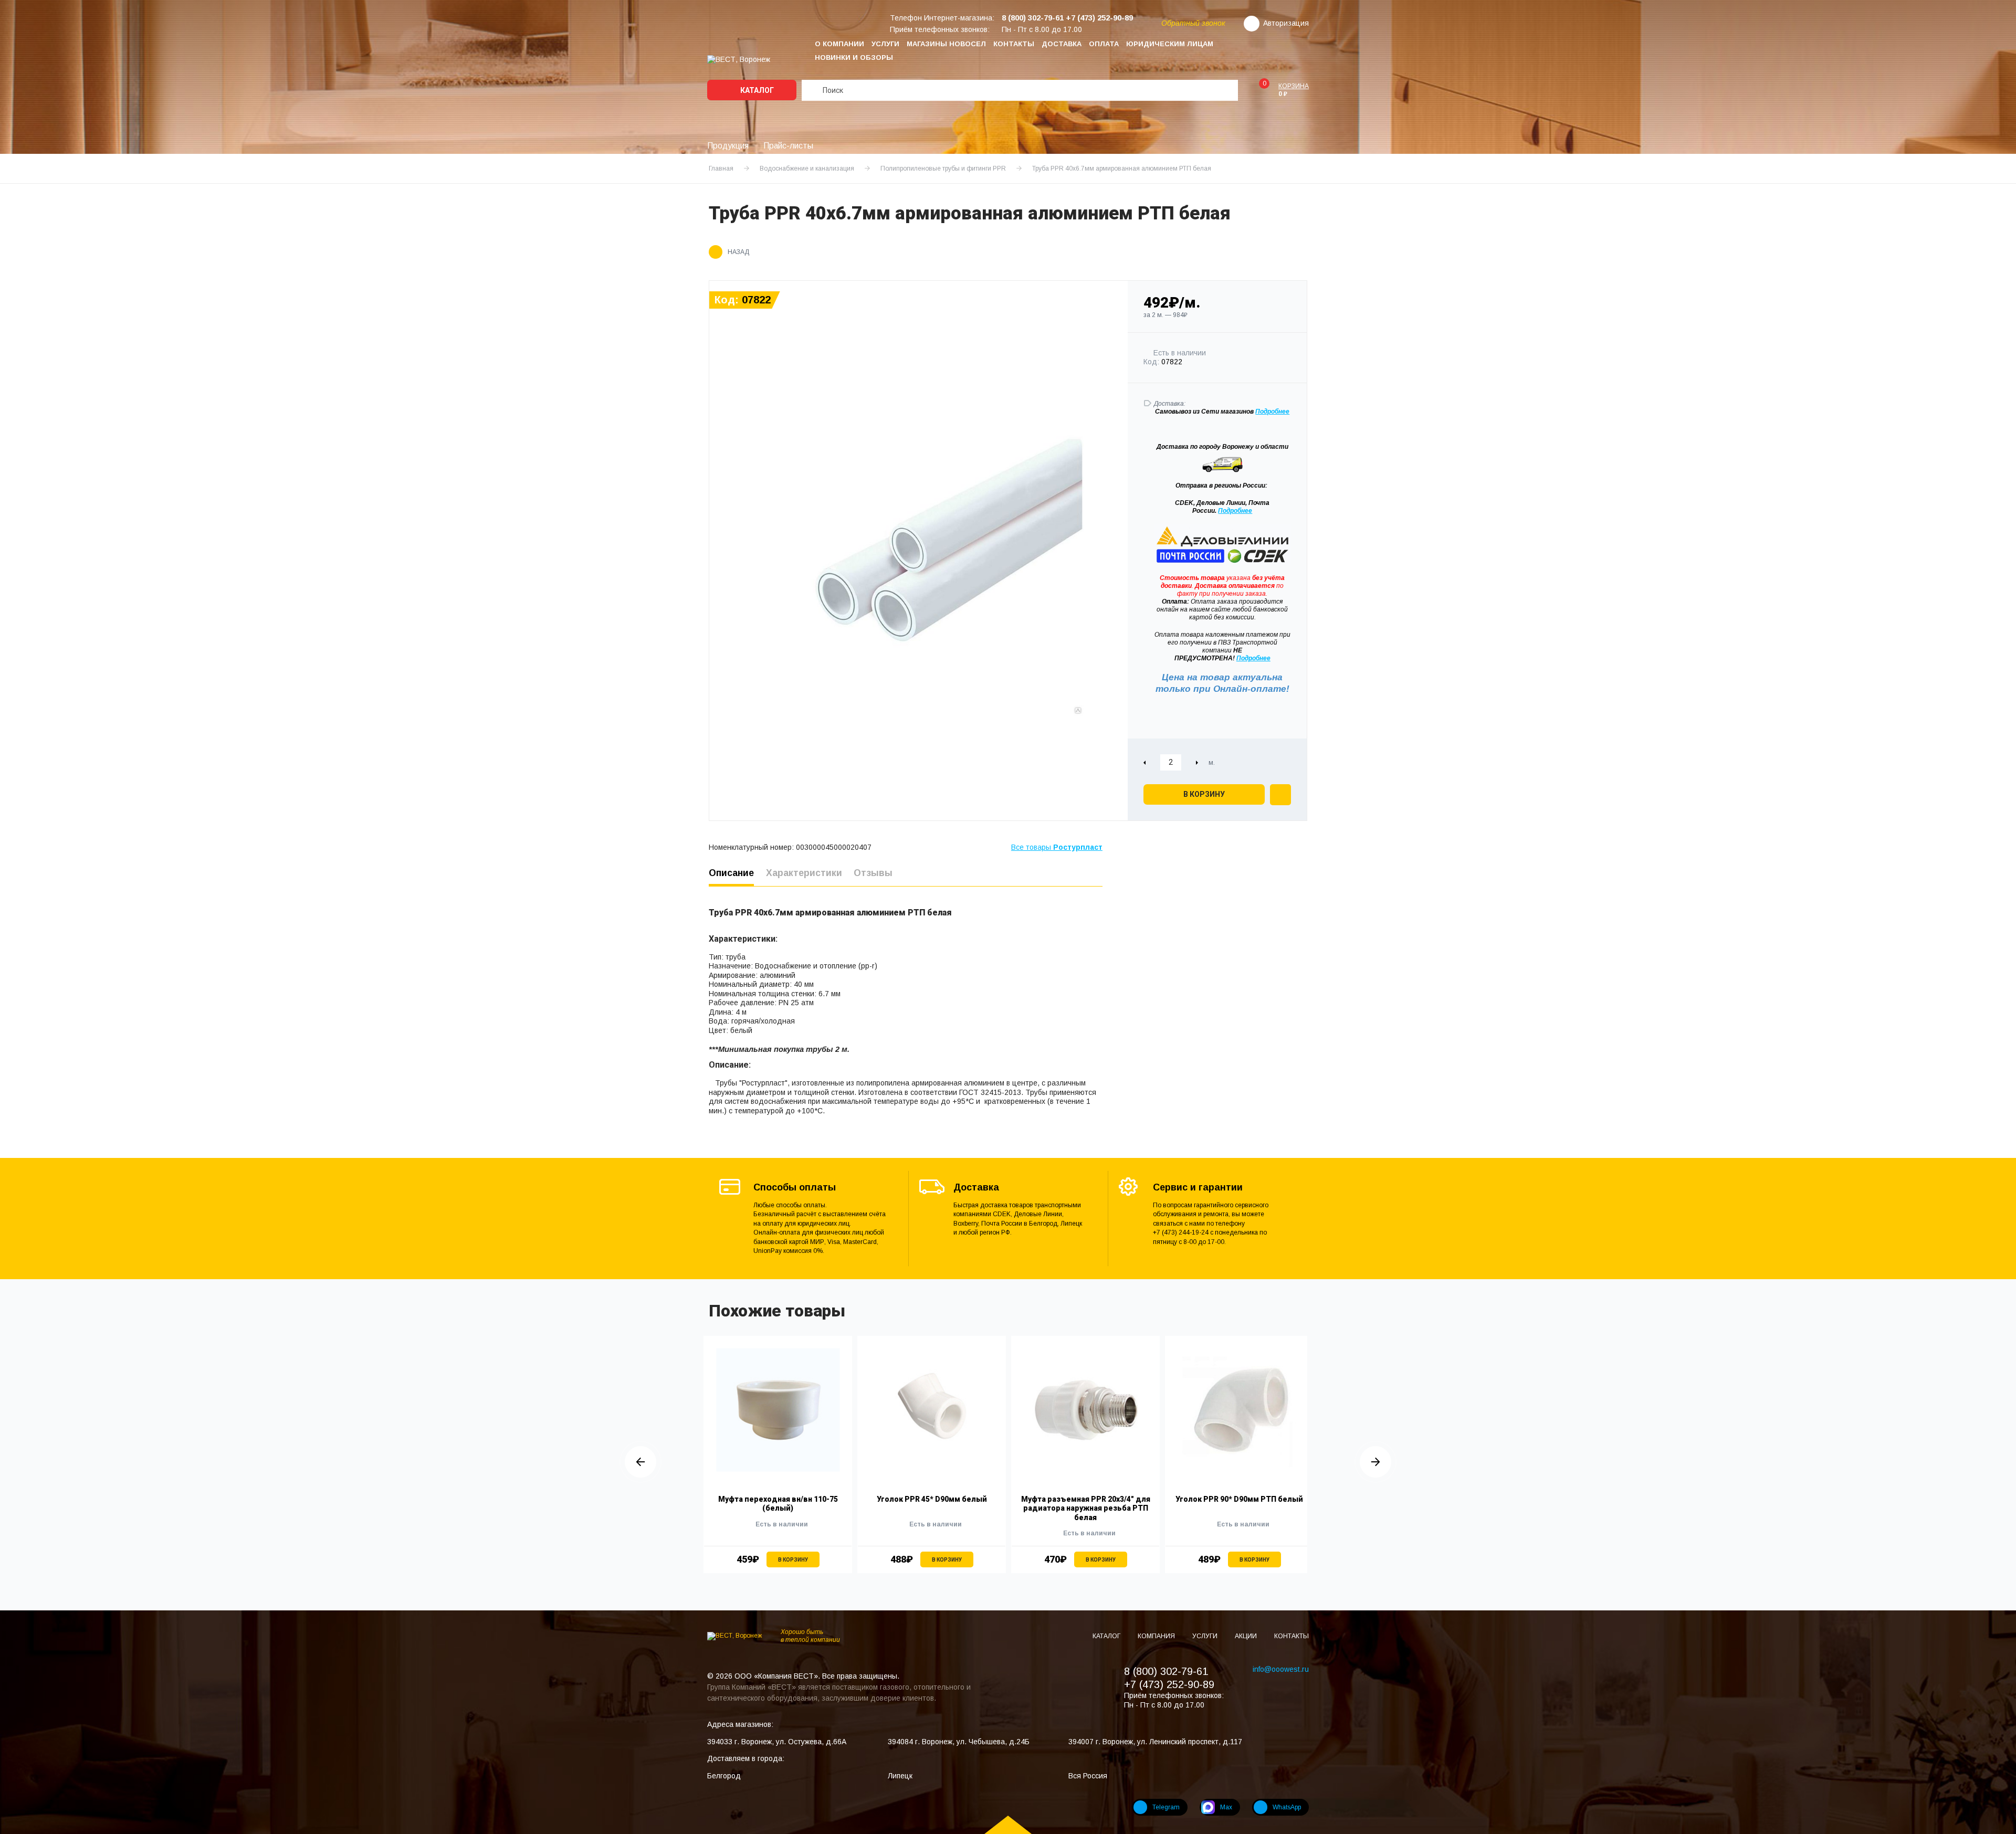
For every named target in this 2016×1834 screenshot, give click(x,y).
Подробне (1270, 412)
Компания (1157, 1636)
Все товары (1057, 847)
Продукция (728, 146)
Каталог (756, 90)
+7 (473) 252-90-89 (1169, 1684)
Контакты (1014, 44)
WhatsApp (1287, 1807)
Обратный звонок (1193, 23)
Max (1226, 1807)
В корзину (1204, 794)
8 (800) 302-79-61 (1166, 1671)
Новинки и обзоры (854, 57)
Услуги (885, 44)
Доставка (1062, 44)
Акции (1247, 1636)
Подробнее (1235, 511)
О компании (839, 44)
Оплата (1104, 44)
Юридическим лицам (1170, 44)
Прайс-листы (788, 146)
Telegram (1166, 1807)
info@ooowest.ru (1281, 1669)
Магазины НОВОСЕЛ (946, 44)
